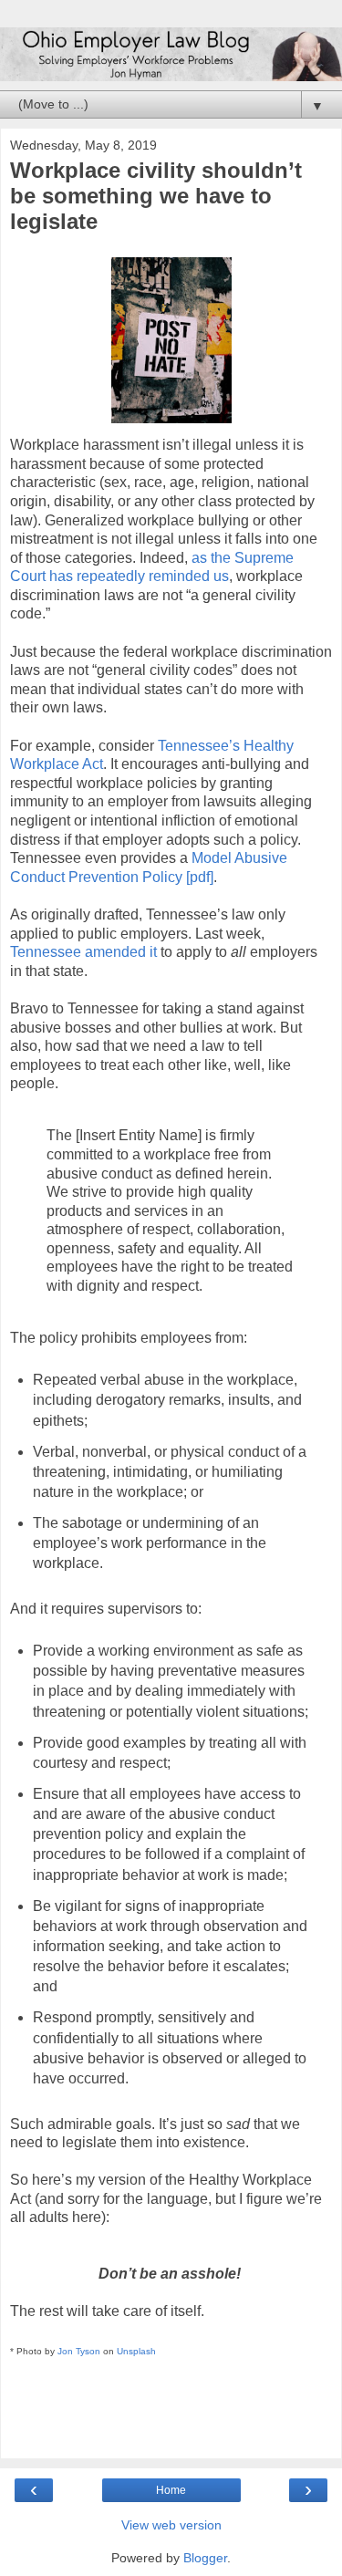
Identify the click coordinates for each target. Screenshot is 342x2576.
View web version (171, 2525)
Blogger (205, 2558)
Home (171, 2490)
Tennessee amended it (83, 952)
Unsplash (136, 2351)
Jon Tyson (79, 2351)
